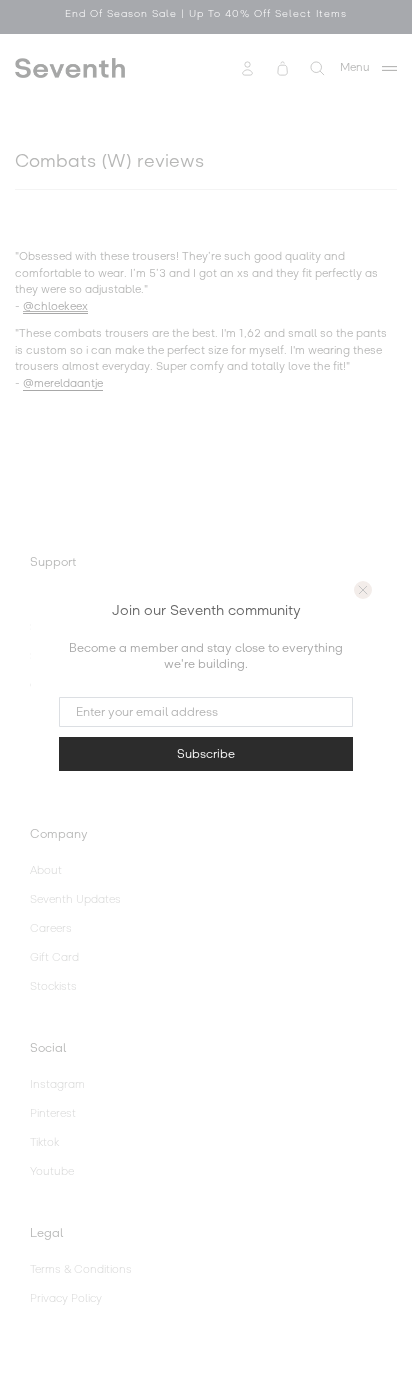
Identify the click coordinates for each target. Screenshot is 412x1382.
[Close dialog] (363, 590)
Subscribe (206, 754)
